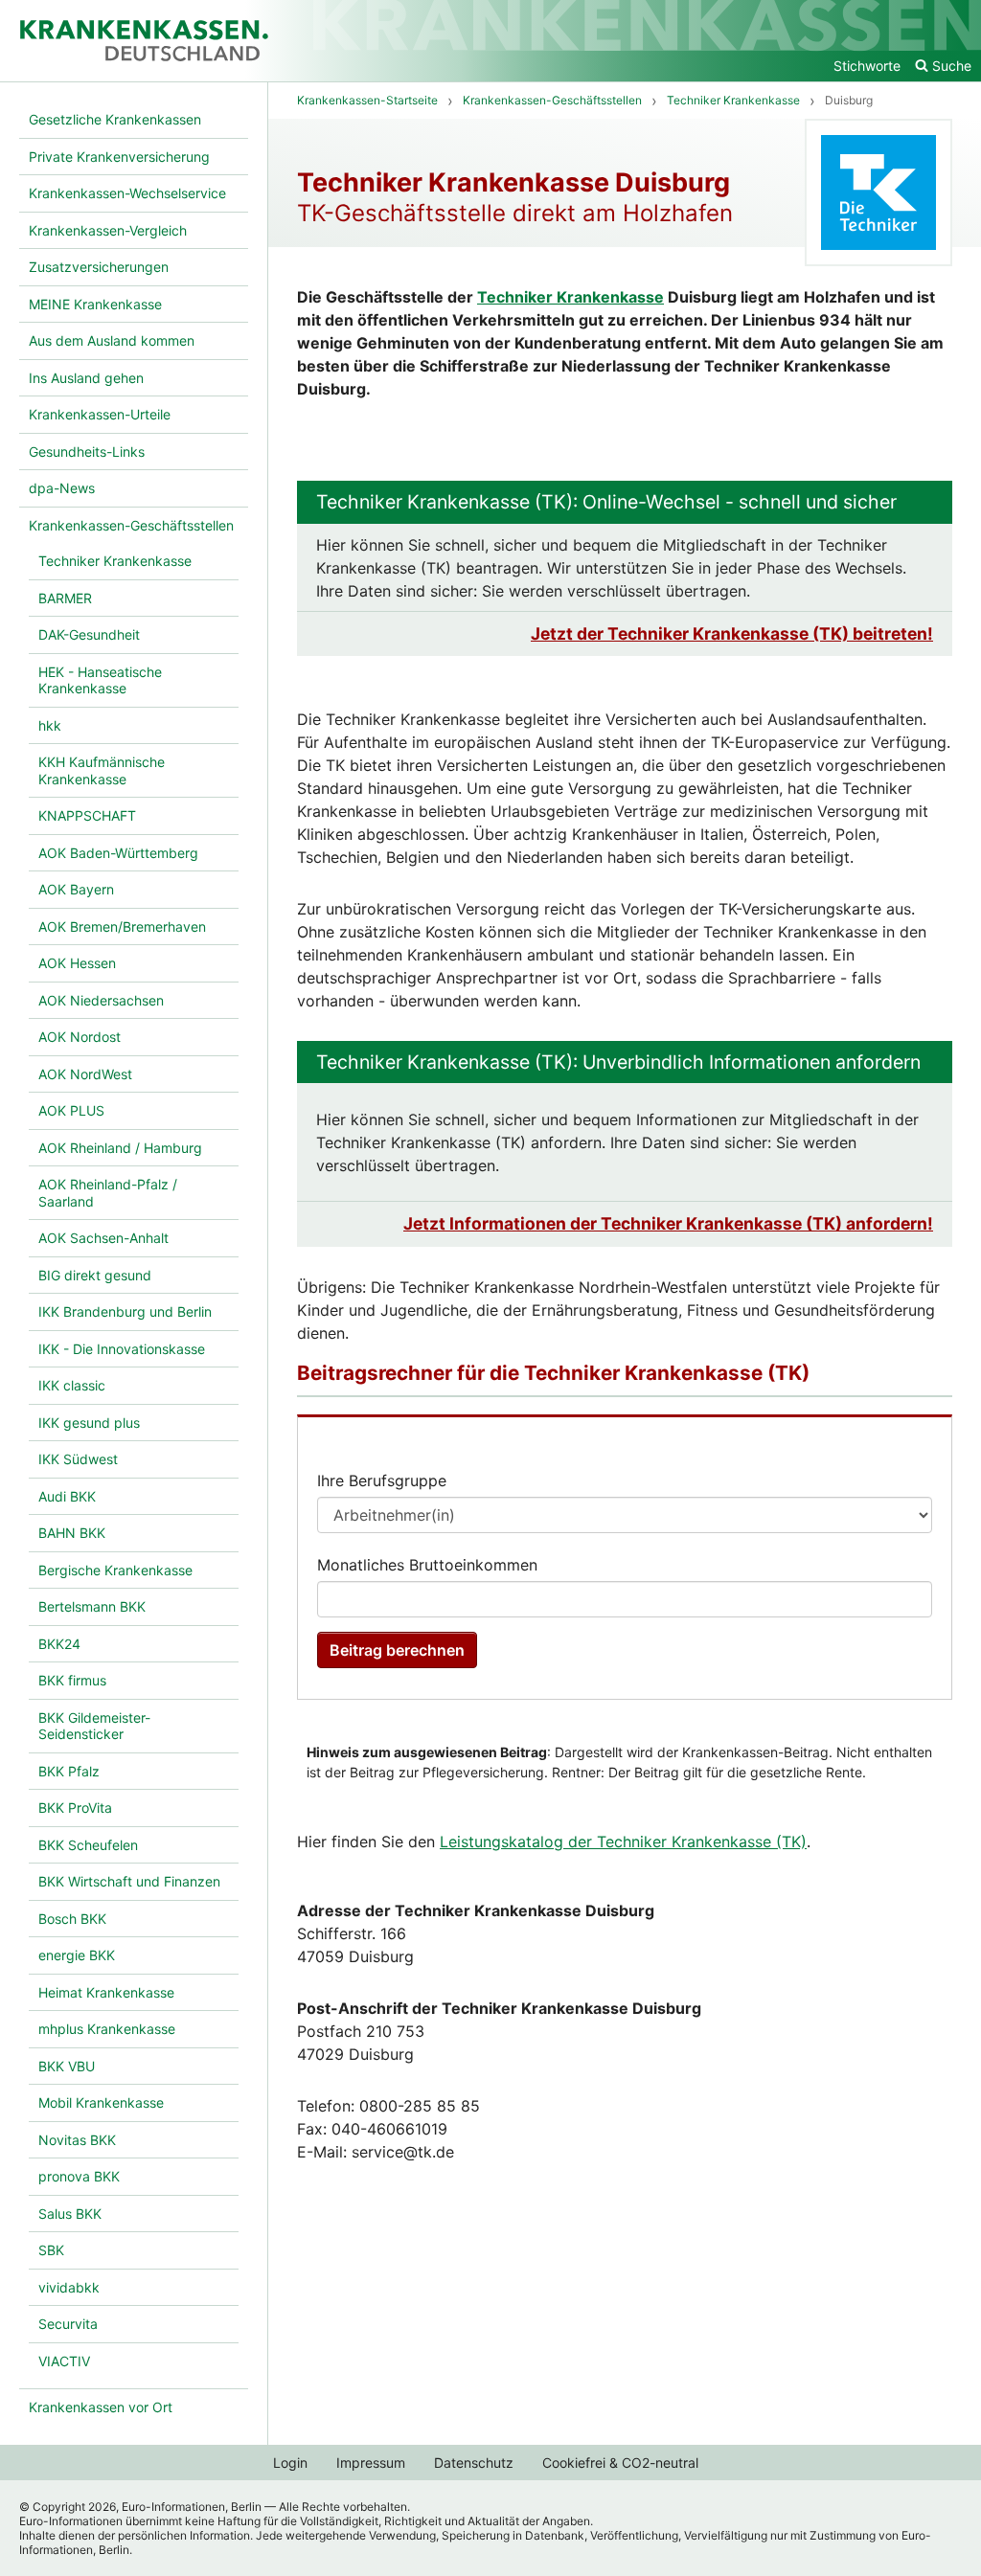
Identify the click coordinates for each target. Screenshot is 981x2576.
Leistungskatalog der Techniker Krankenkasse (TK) (623, 1842)
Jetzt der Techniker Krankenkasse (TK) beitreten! (732, 633)
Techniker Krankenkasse (570, 297)
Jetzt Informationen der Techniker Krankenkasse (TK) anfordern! (668, 1223)
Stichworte (867, 66)
